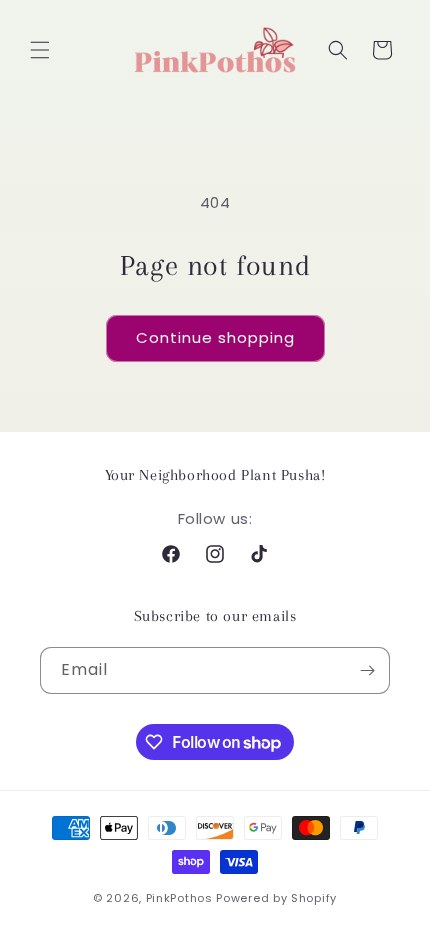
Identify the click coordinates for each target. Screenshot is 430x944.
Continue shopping (215, 337)
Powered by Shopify (276, 898)
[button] (40, 50)
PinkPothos (179, 898)
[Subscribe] (367, 670)
